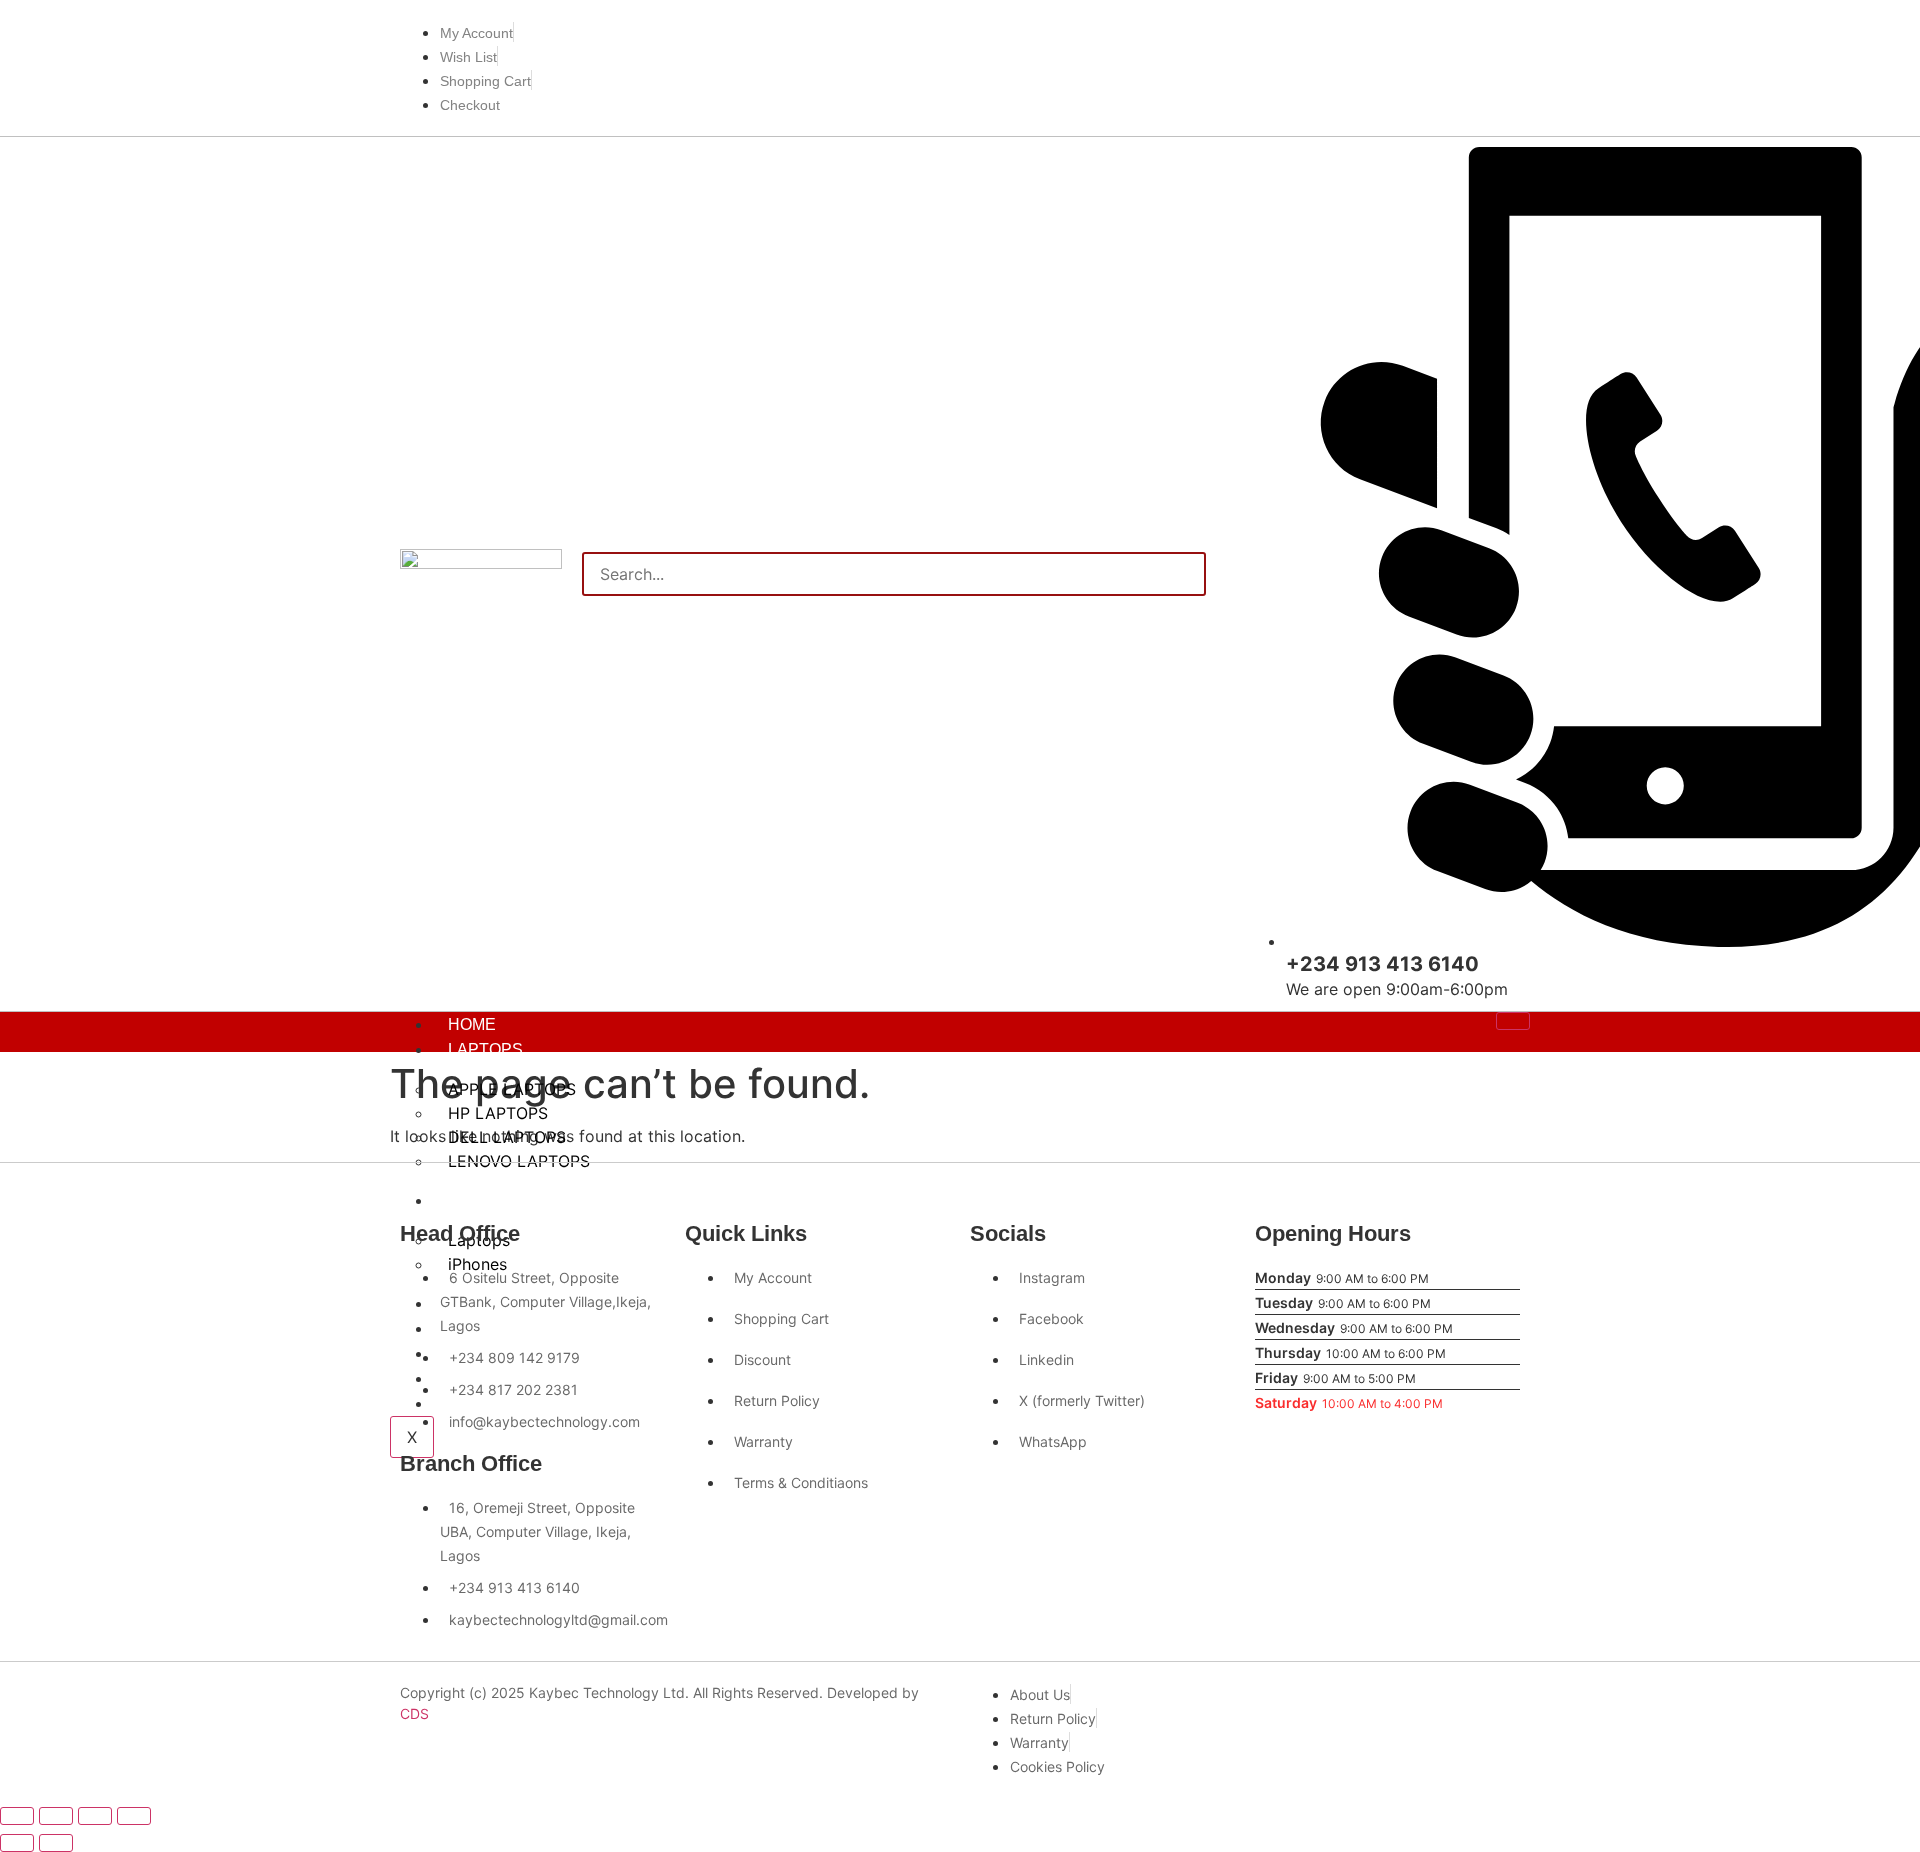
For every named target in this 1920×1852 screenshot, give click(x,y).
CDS (414, 1713)
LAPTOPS (485, 1049)
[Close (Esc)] (134, 1816)
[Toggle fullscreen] (56, 1816)
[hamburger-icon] (1513, 1021)
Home (472, 1024)
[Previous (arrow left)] (17, 1843)
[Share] (95, 1816)
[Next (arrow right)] (56, 1843)
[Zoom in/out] (17, 1816)
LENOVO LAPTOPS (519, 1161)
